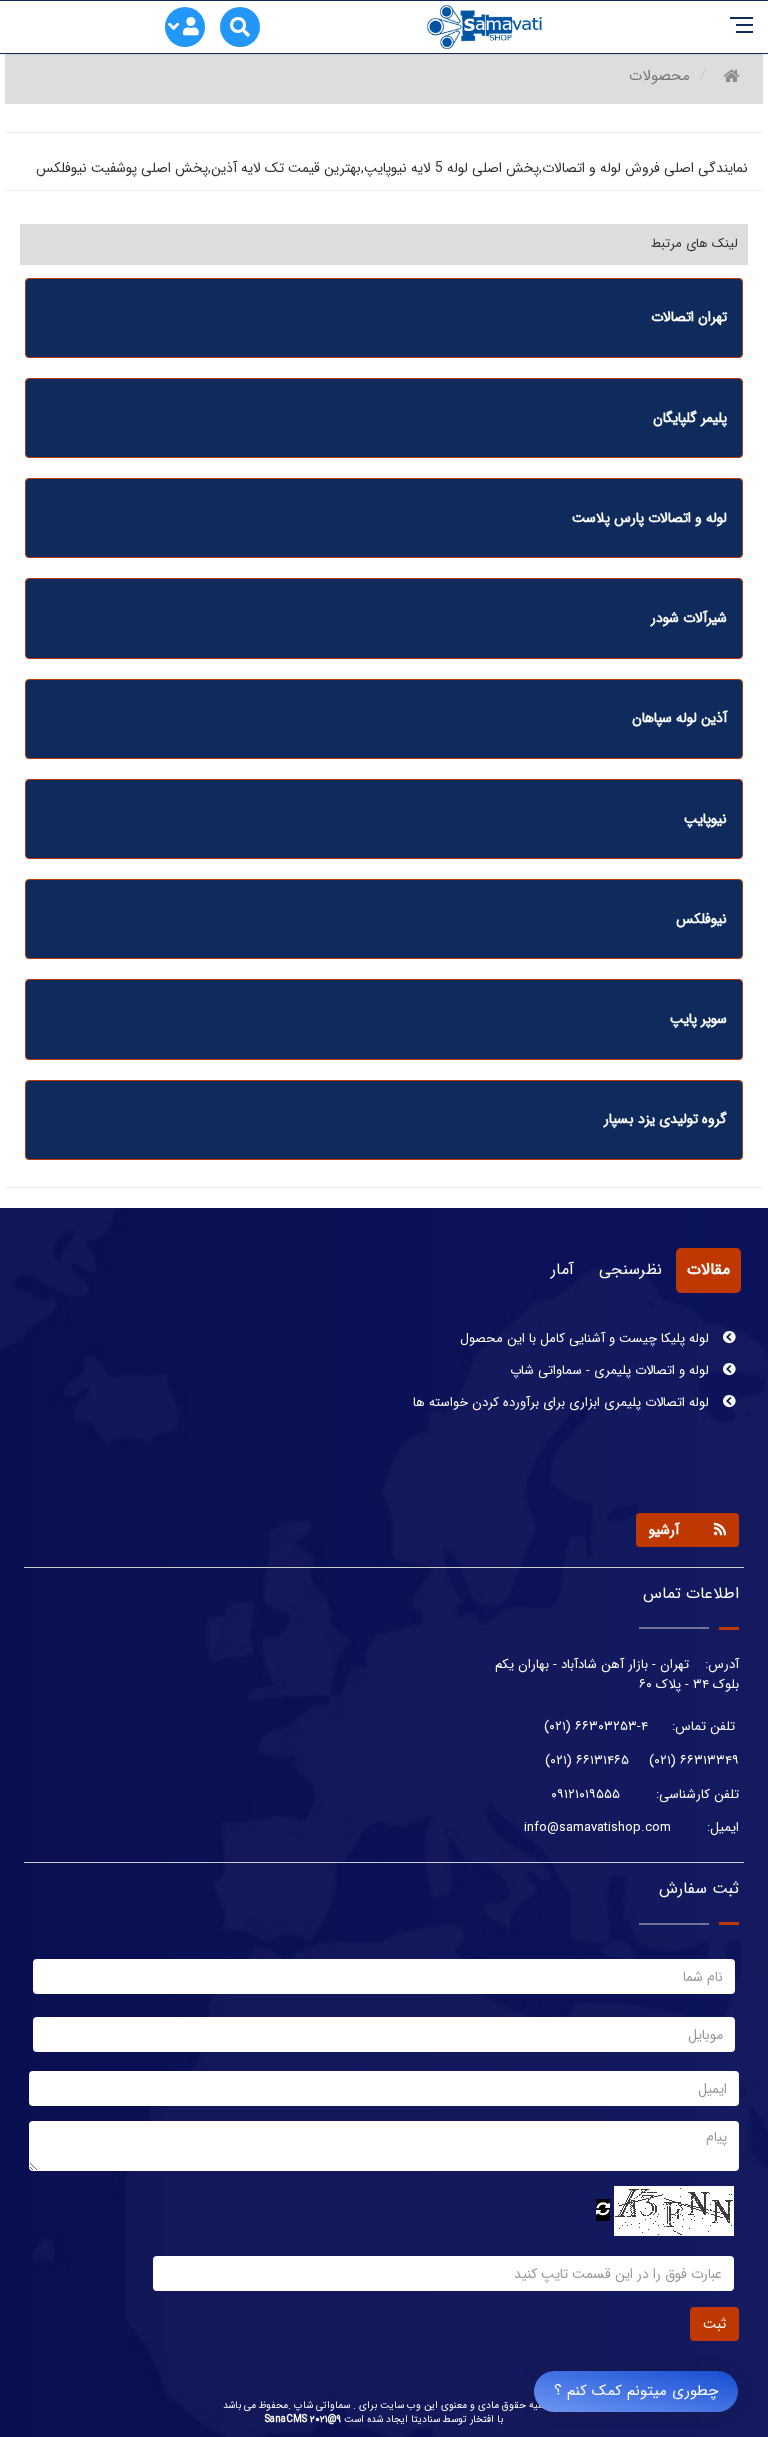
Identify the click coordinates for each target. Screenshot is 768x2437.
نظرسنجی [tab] (630, 1269)
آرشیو (664, 1530)
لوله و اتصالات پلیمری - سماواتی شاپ (611, 1366)
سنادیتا (425, 2419)
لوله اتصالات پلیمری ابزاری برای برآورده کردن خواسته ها (563, 1398)
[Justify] (186, 29)
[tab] (384, 318)
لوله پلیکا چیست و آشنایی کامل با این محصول (586, 1334)
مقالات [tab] (708, 1269)
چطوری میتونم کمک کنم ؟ (636, 2391)
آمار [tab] (562, 1269)
